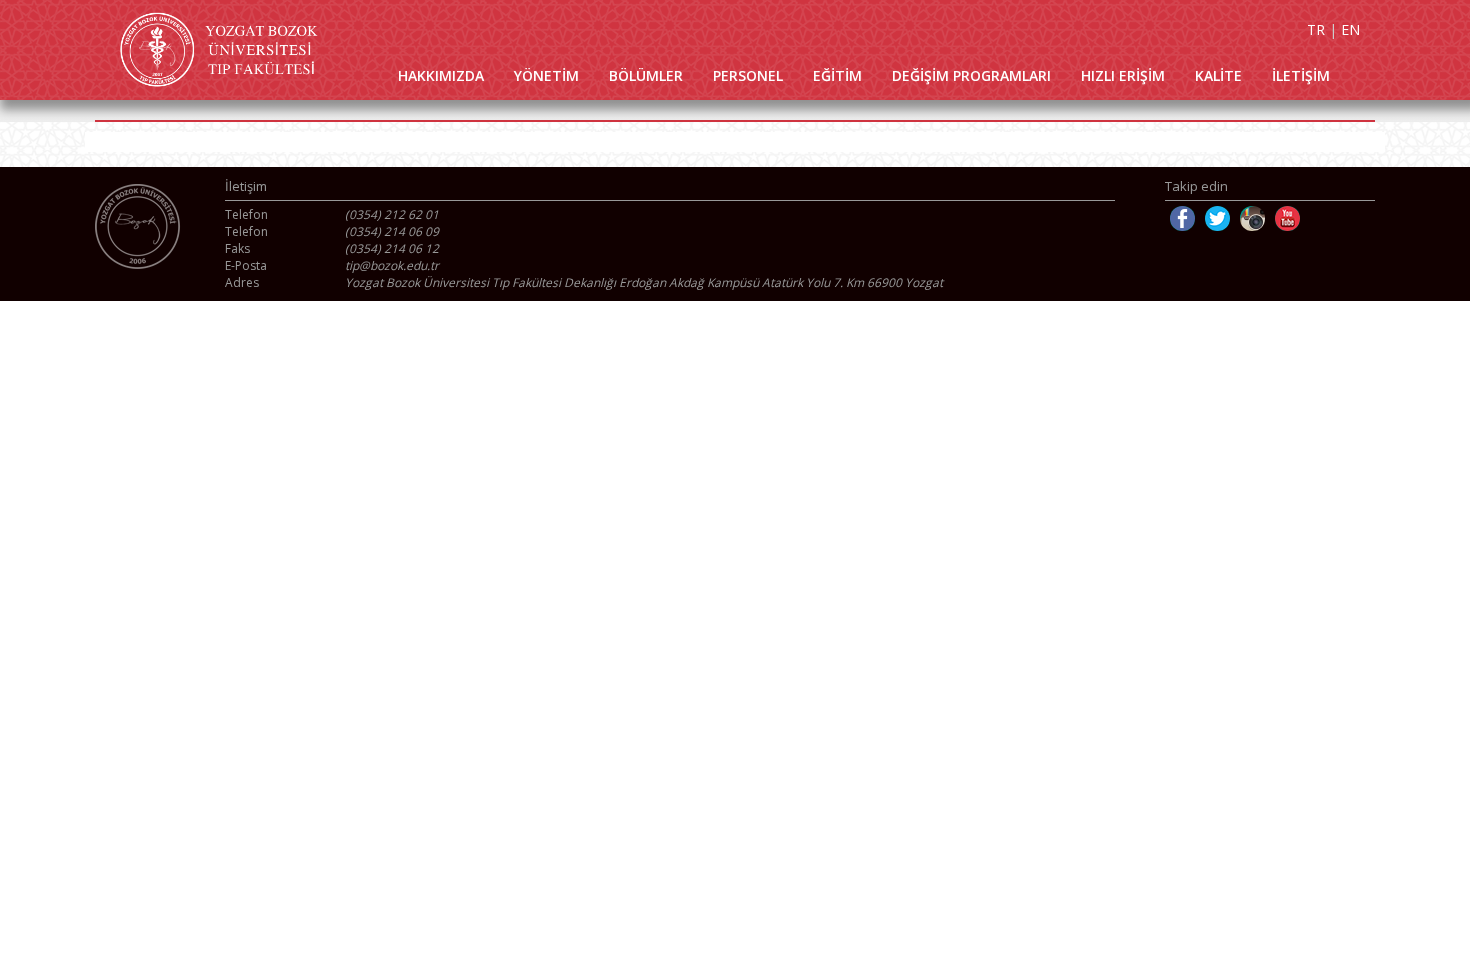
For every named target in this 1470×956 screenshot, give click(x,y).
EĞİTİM (837, 75)
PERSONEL (748, 75)
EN (1350, 29)
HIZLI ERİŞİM (1123, 75)
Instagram (1252, 218)
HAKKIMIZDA (441, 75)
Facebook (1182, 218)
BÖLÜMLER (646, 75)
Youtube (1287, 218)
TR (1316, 29)
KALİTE (1218, 75)
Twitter (1217, 218)
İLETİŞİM (1301, 75)
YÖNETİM (546, 75)
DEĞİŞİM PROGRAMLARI (971, 75)
